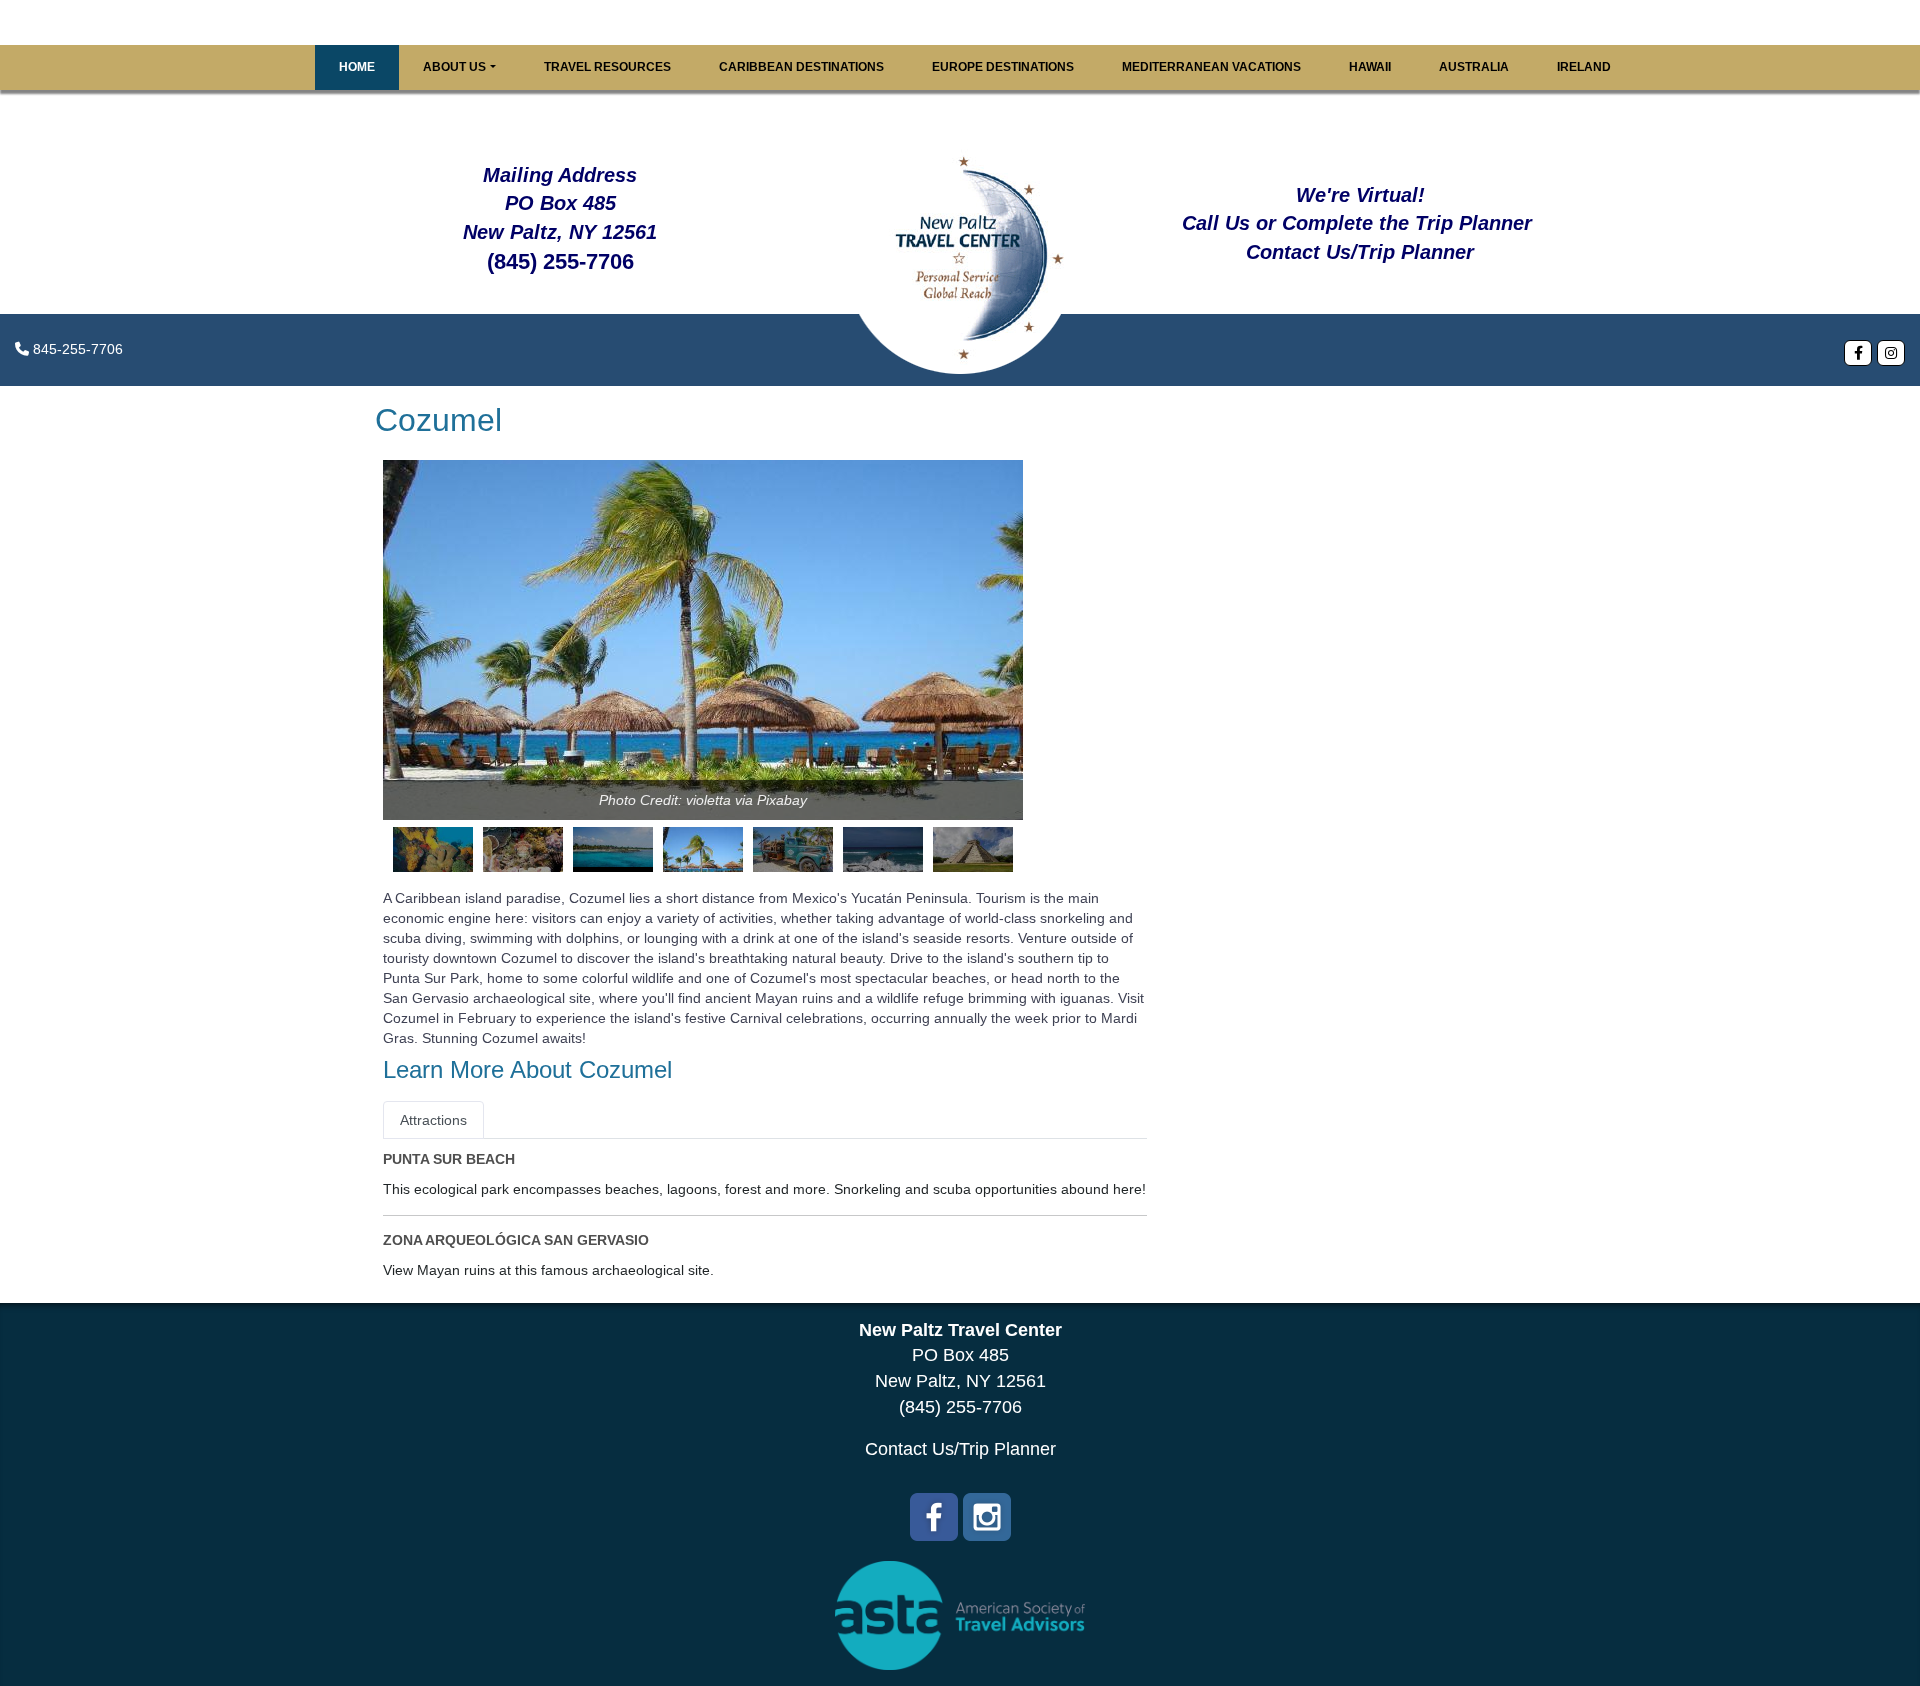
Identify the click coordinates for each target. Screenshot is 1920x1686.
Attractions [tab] (433, 1120)
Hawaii (1370, 67)
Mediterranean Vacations (1211, 67)
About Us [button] (454, 67)
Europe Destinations (1003, 67)
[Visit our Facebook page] (1858, 353)
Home (357, 67)
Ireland (1584, 67)
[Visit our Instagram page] (1891, 353)
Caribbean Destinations (801, 67)
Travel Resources (607, 67)
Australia (1474, 67)
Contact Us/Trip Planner (960, 1449)
